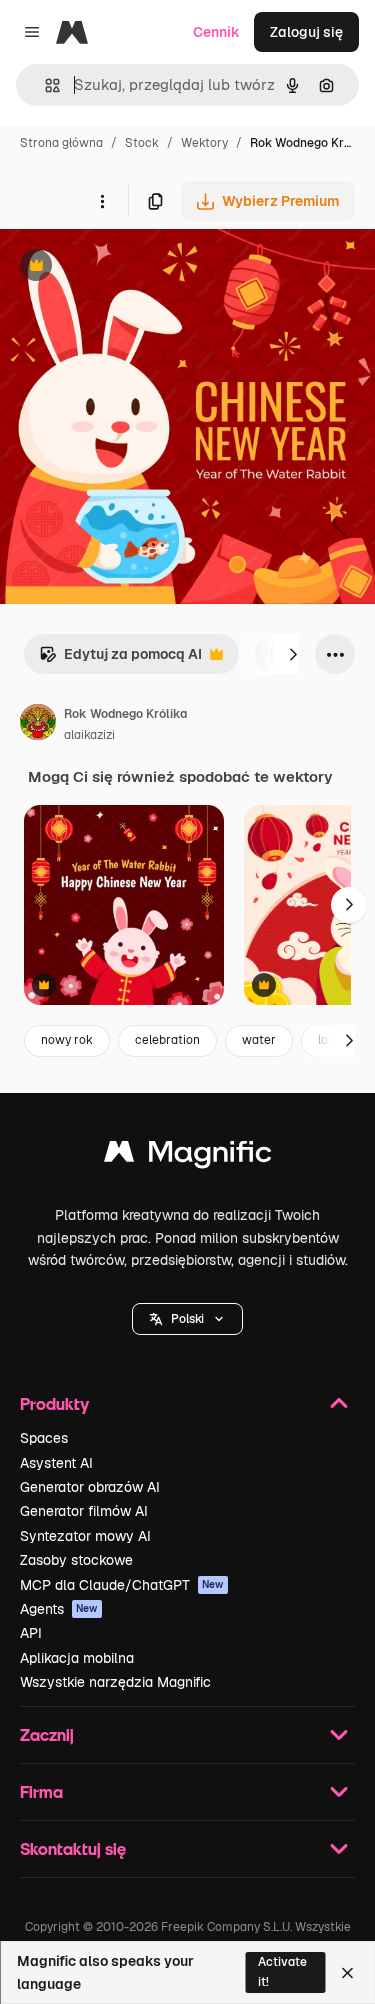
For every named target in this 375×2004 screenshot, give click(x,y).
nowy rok (67, 1040)
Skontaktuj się (73, 1848)
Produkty (54, 1403)
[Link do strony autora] (38, 725)
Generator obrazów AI (90, 1487)
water (259, 1040)
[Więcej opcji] (102, 201)
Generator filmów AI (84, 1511)
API (31, 1633)
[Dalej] (293, 654)
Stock (142, 143)
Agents (59, 1609)
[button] (187, 1319)
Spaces (44, 1438)
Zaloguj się (306, 32)
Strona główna (61, 143)
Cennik (216, 32)
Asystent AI (56, 1463)
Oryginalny (138, 267)
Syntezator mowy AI (85, 1536)
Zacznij (47, 1734)
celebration (167, 1040)
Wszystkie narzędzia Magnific (115, 1682)
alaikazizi (89, 735)
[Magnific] (188, 1156)
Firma (41, 1791)
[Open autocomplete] (44, 85)
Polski (187, 1319)
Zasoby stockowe (76, 1560)
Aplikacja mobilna (77, 1658)
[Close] (347, 1973)
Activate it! (282, 1971)
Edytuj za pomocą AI (120, 659)
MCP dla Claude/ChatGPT (122, 1585)
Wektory (204, 143)
